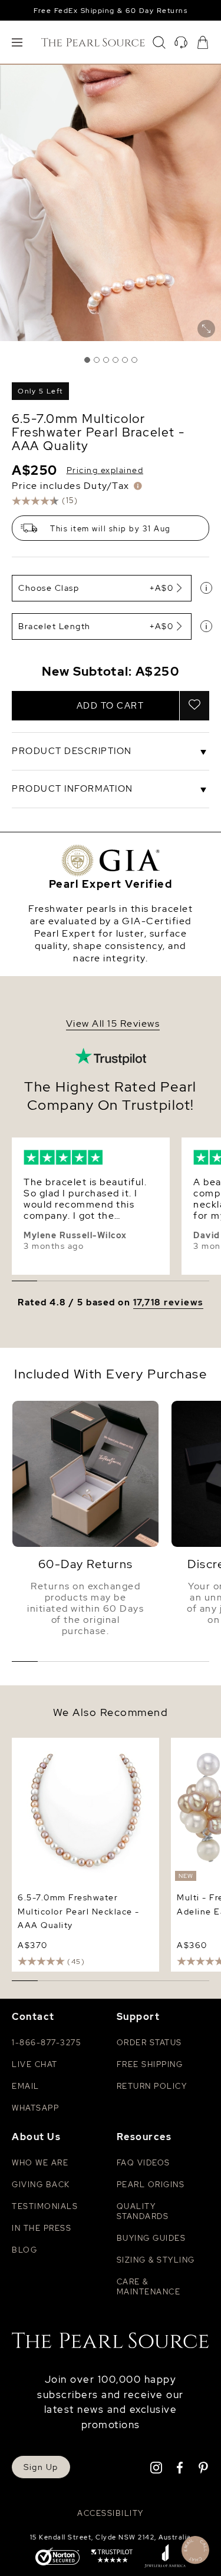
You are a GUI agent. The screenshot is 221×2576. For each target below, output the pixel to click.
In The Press (42, 2228)
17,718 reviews (168, 1303)
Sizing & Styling (156, 2260)
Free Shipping (150, 2064)
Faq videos (144, 2163)
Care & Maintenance (149, 2287)
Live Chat (35, 2064)
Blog (24, 2250)
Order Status (149, 2043)
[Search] (159, 42)
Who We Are (40, 2163)
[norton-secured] (57, 2557)
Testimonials (45, 2206)
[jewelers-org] (165, 2557)
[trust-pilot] (112, 2557)
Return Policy (152, 2086)
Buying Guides (151, 2238)
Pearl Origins (151, 2185)
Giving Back (41, 2185)
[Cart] (203, 42)
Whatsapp (35, 2108)
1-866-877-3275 (46, 2043)
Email (26, 2086)
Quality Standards (143, 2211)
